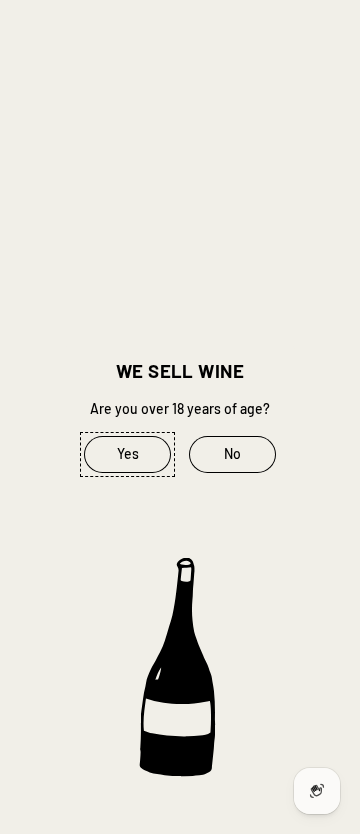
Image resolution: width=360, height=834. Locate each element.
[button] (128, 455)
